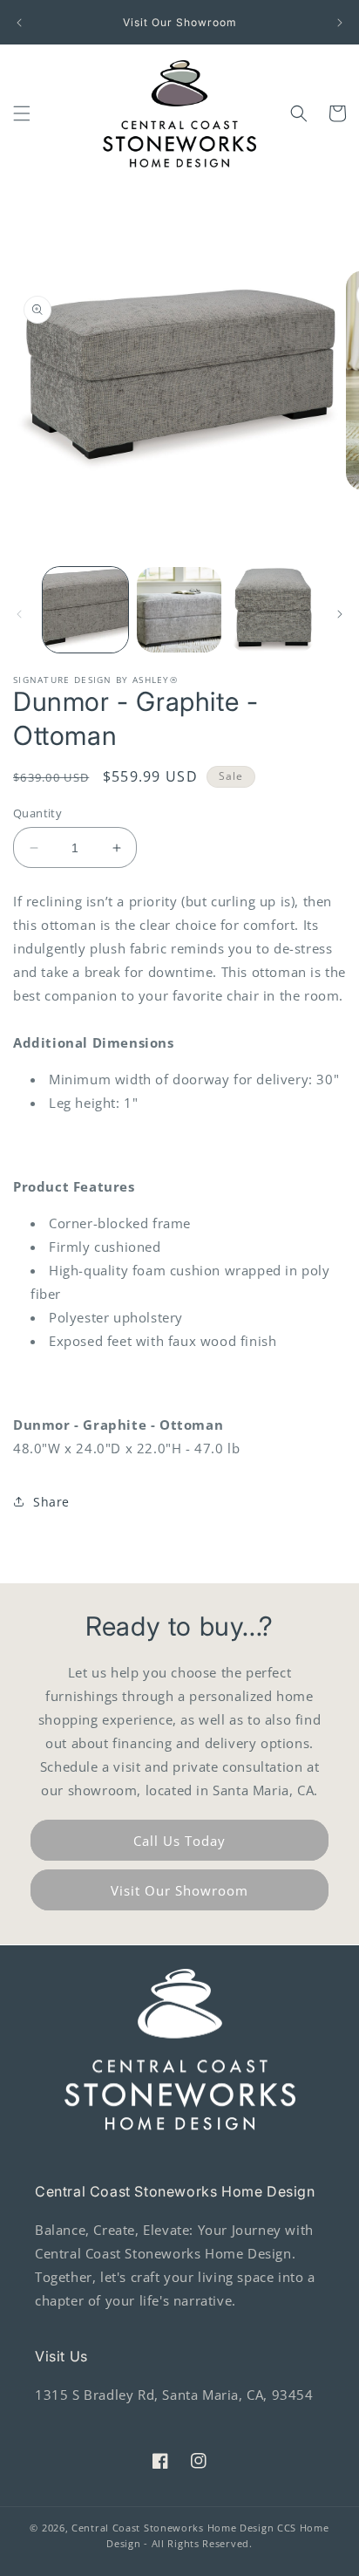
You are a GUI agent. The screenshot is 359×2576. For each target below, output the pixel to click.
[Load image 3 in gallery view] (273, 610)
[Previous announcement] (19, 23)
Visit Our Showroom (179, 1890)
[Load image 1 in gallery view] (85, 610)
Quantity (37, 813)
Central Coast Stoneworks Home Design (173, 2528)
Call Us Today (179, 1841)
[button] (22, 113)
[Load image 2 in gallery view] (179, 610)
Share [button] (51, 1502)
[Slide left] (19, 614)
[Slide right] (340, 614)
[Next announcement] (340, 23)
